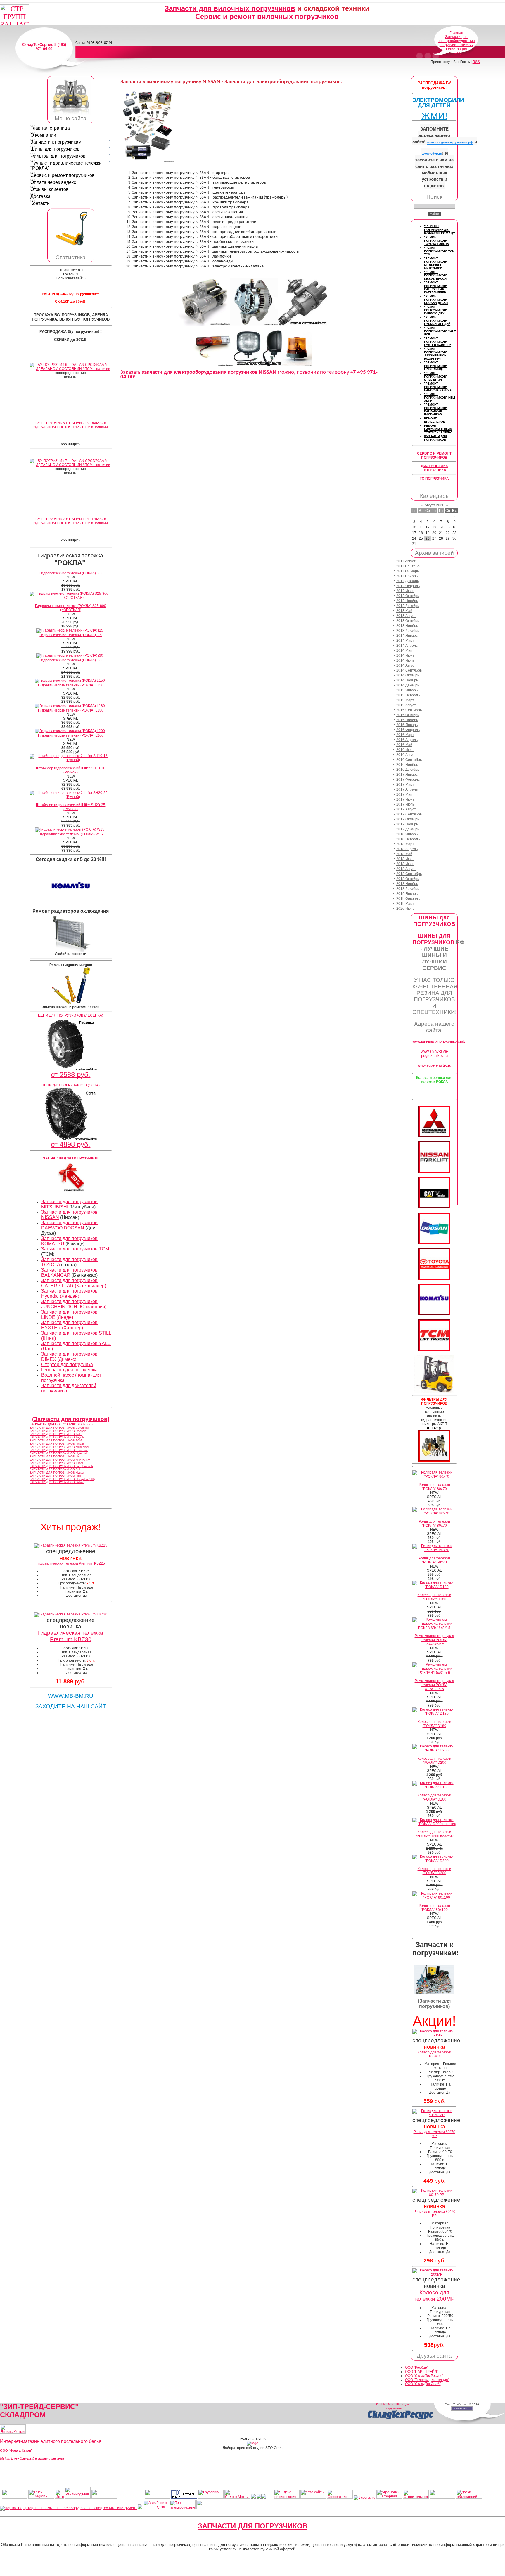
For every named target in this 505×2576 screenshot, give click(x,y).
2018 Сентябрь (409, 874)
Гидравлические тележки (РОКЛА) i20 (71, 573)
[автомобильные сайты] (313, 2497)
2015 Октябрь (408, 715)
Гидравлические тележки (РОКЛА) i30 (71, 660)
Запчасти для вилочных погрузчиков (230, 8)
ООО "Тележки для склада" (427, 2380)
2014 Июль (405, 660)
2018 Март (405, 844)
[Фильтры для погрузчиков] (434, 1460)
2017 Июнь (405, 799)
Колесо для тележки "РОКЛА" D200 (434, 1761)
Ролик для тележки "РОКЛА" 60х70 (434, 1560)
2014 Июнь (405, 655)
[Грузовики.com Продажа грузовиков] (211, 2497)
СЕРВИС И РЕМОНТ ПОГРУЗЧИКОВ (434, 455)
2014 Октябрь (408, 675)
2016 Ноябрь (407, 765)
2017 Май (404, 794)
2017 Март (405, 785)
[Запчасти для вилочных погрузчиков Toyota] (434, 1279)
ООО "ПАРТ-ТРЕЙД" (422, 2372)
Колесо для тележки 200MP (434, 2296)
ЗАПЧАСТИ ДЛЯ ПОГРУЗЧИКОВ (253, 2526)
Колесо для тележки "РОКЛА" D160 (434, 1797)
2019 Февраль (408, 899)
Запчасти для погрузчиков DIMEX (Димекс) (69, 1357)
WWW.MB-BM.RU (71, 1696)
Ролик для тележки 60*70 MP (434, 2134)
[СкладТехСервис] (71, 113)
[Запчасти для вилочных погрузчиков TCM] (434, 1350)
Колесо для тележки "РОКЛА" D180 (434, 1597)
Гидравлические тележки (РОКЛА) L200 (71, 735)
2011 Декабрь (408, 581)
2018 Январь (407, 834)
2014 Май (404, 650)
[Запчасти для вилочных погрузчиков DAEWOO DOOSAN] (434, 1243)
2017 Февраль (408, 780)
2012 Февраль (408, 586)
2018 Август (406, 869)
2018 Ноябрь (407, 884)
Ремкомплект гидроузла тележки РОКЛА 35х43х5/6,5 (434, 1640)
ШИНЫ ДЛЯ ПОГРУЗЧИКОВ (433, 939)
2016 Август (406, 755)
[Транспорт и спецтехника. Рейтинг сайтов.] (253, 2497)
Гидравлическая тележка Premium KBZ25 (71, 1563)
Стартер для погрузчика (67, 1364)
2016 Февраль (408, 730)
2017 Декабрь (408, 829)
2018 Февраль (408, 839)
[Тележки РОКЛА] (71, 246)
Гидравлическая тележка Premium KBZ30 (71, 1636)
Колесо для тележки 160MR (434, 2054)
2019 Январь (407, 894)
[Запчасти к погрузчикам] (434, 1993)
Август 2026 (434, 505)
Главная (456, 33)
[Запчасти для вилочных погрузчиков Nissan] (434, 1172)
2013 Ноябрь (407, 626)
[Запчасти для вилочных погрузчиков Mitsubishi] (434, 1136)
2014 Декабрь (408, 685)
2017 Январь (407, 775)
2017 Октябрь (408, 819)
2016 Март (405, 735)
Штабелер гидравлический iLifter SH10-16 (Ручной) (71, 770)
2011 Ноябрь (407, 576)
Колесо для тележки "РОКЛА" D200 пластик (434, 1834)
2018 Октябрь (408, 879)
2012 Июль (405, 591)
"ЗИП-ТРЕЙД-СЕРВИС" (39, 2407)
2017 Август (406, 809)
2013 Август (406, 616)
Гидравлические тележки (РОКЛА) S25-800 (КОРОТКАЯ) (71, 608)
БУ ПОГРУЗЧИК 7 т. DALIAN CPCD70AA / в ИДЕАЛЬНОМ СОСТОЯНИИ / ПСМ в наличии (71, 521)
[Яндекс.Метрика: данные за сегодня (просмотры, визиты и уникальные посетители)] (13, 2429)
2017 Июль (405, 804)
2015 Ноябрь (407, 720)
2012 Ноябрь (407, 601)
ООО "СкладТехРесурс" (424, 2376)
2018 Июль (405, 864)
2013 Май (404, 611)
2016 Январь (407, 725)
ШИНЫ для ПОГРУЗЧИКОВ (434, 921)
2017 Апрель (407, 789)
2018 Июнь (405, 859)
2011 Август (406, 561)
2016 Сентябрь (409, 760)
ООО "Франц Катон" (16, 2450)
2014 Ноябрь (407, 680)
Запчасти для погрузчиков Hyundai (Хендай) (69, 1294)
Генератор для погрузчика (69, 1370)
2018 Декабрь (408, 889)
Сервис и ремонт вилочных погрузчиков (267, 16)
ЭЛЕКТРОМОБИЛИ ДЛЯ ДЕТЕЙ (438, 103)
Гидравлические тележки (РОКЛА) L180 (71, 710)
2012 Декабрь (408, 606)
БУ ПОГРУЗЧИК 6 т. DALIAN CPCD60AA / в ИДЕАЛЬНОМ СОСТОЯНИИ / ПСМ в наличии (71, 425)
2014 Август (406, 665)
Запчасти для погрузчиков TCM (75, 1249)
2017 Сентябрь (409, 814)
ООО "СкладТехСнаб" (423, 2384)
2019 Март (405, 904)
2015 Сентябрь (409, 710)
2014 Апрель (407, 646)
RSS (476, 62)
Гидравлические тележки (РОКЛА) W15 (71, 834)
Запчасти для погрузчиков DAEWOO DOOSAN (69, 1225)
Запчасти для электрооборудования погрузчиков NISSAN (456, 41)
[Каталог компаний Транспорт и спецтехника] (259, 2497)
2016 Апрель (407, 740)
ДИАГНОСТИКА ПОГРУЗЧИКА (434, 468)
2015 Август (406, 705)
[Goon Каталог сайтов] (184, 2497)
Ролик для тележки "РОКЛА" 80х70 (434, 1487)
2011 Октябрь (408, 571)
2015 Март (405, 700)
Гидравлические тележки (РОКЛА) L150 (71, 685)
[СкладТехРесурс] (401, 2419)
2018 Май (404, 854)
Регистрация (456, 49)
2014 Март (405, 641)
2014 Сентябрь (409, 670)
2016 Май (404, 745)
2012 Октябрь (408, 596)
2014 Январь (407, 636)
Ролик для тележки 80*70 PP (434, 2214)
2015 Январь (407, 690)
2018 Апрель (407, 849)
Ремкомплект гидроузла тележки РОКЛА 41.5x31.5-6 (434, 1685)
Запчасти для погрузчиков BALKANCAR (69, 1273)
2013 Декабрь (408, 631)
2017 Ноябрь (407, 824)
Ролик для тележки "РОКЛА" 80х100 (434, 1908)
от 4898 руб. (71, 1144)
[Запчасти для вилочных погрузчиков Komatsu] (434, 1314)
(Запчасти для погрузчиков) (71, 1419)
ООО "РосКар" (417, 2368)
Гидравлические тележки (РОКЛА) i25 (71, 635)
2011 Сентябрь (409, 566)
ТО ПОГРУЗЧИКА (434, 479)
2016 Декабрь (408, 770)
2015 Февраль (408, 695)
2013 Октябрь (408, 621)
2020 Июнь (405, 909)
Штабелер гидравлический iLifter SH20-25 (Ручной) (71, 807)
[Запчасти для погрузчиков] (434, 1207)
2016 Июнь (405, 750)
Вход (456, 53)
